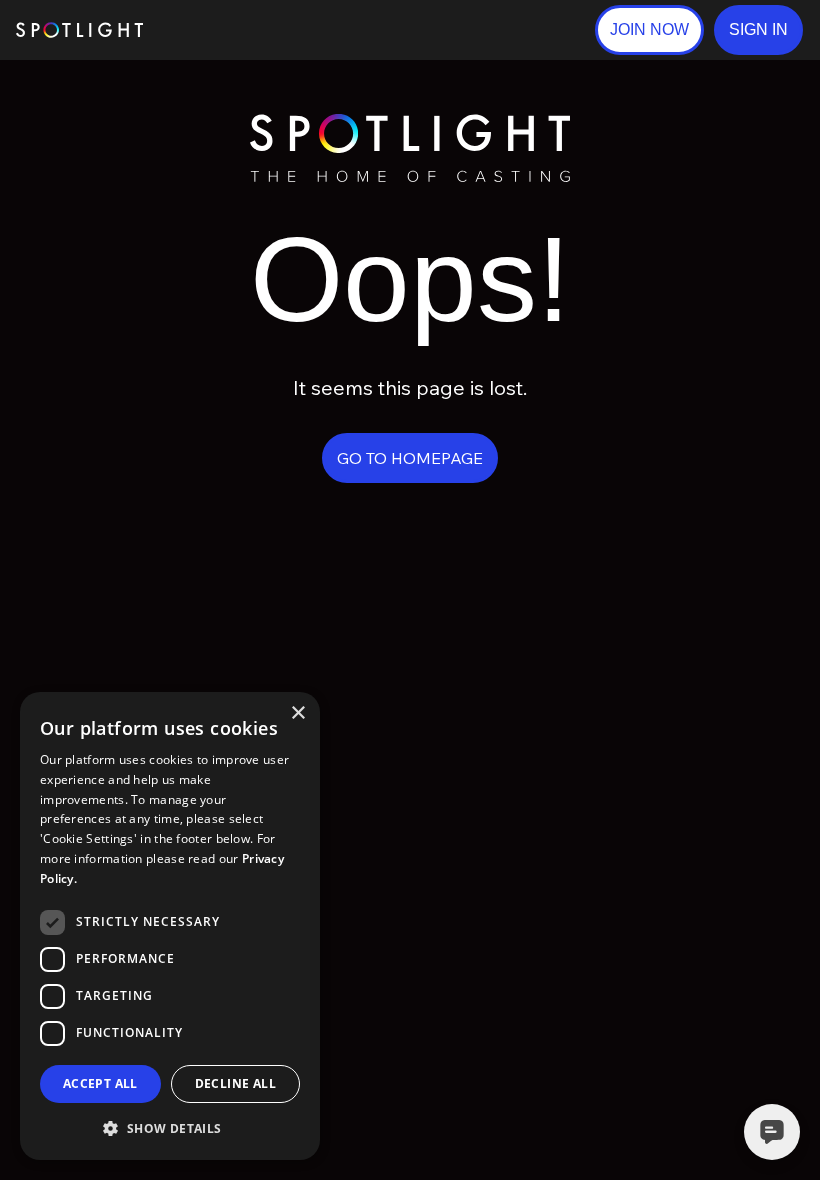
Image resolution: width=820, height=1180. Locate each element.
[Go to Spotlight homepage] (79, 30)
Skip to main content (220, 30)
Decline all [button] (235, 1083)
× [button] (297, 713)
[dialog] (170, 926)
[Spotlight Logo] (410, 122)
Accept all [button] (100, 1083)
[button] (758, 30)
